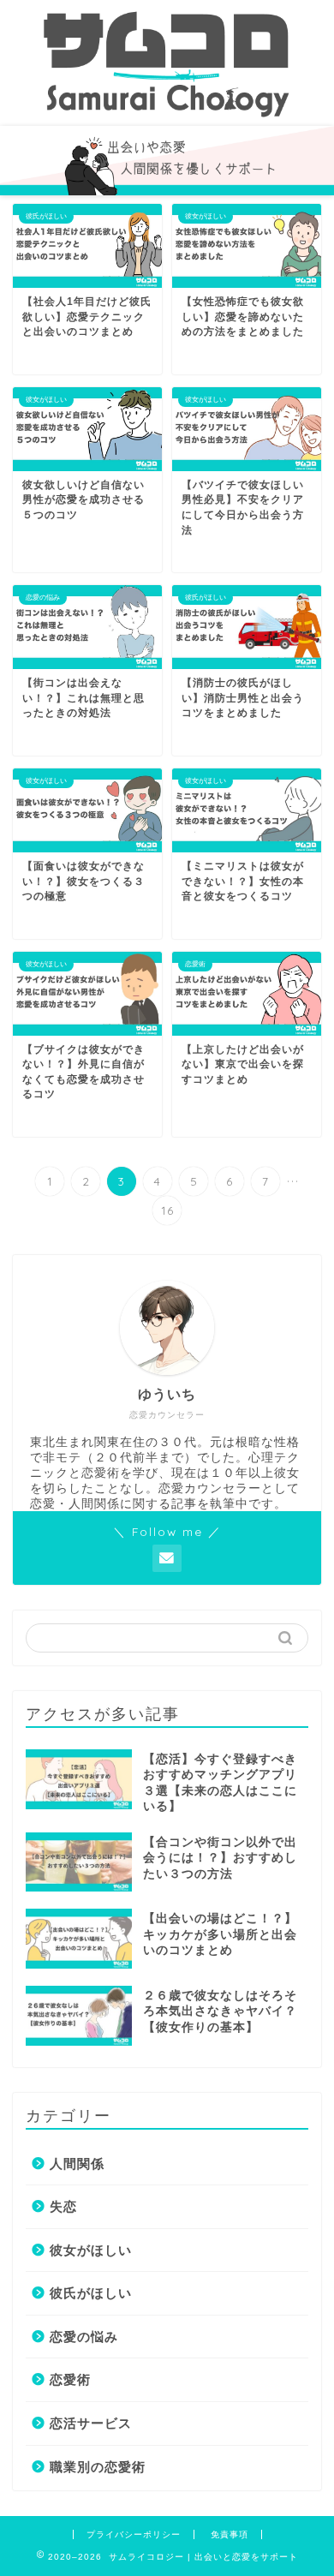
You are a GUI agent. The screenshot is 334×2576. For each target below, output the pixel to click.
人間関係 (77, 2164)
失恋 (63, 2206)
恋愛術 (70, 2379)
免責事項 (230, 2534)
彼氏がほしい (91, 2293)
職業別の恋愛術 (98, 2467)
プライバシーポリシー (134, 2534)
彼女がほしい (91, 2250)
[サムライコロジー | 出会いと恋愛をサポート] (167, 112)
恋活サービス (91, 2423)
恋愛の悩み (84, 2337)
